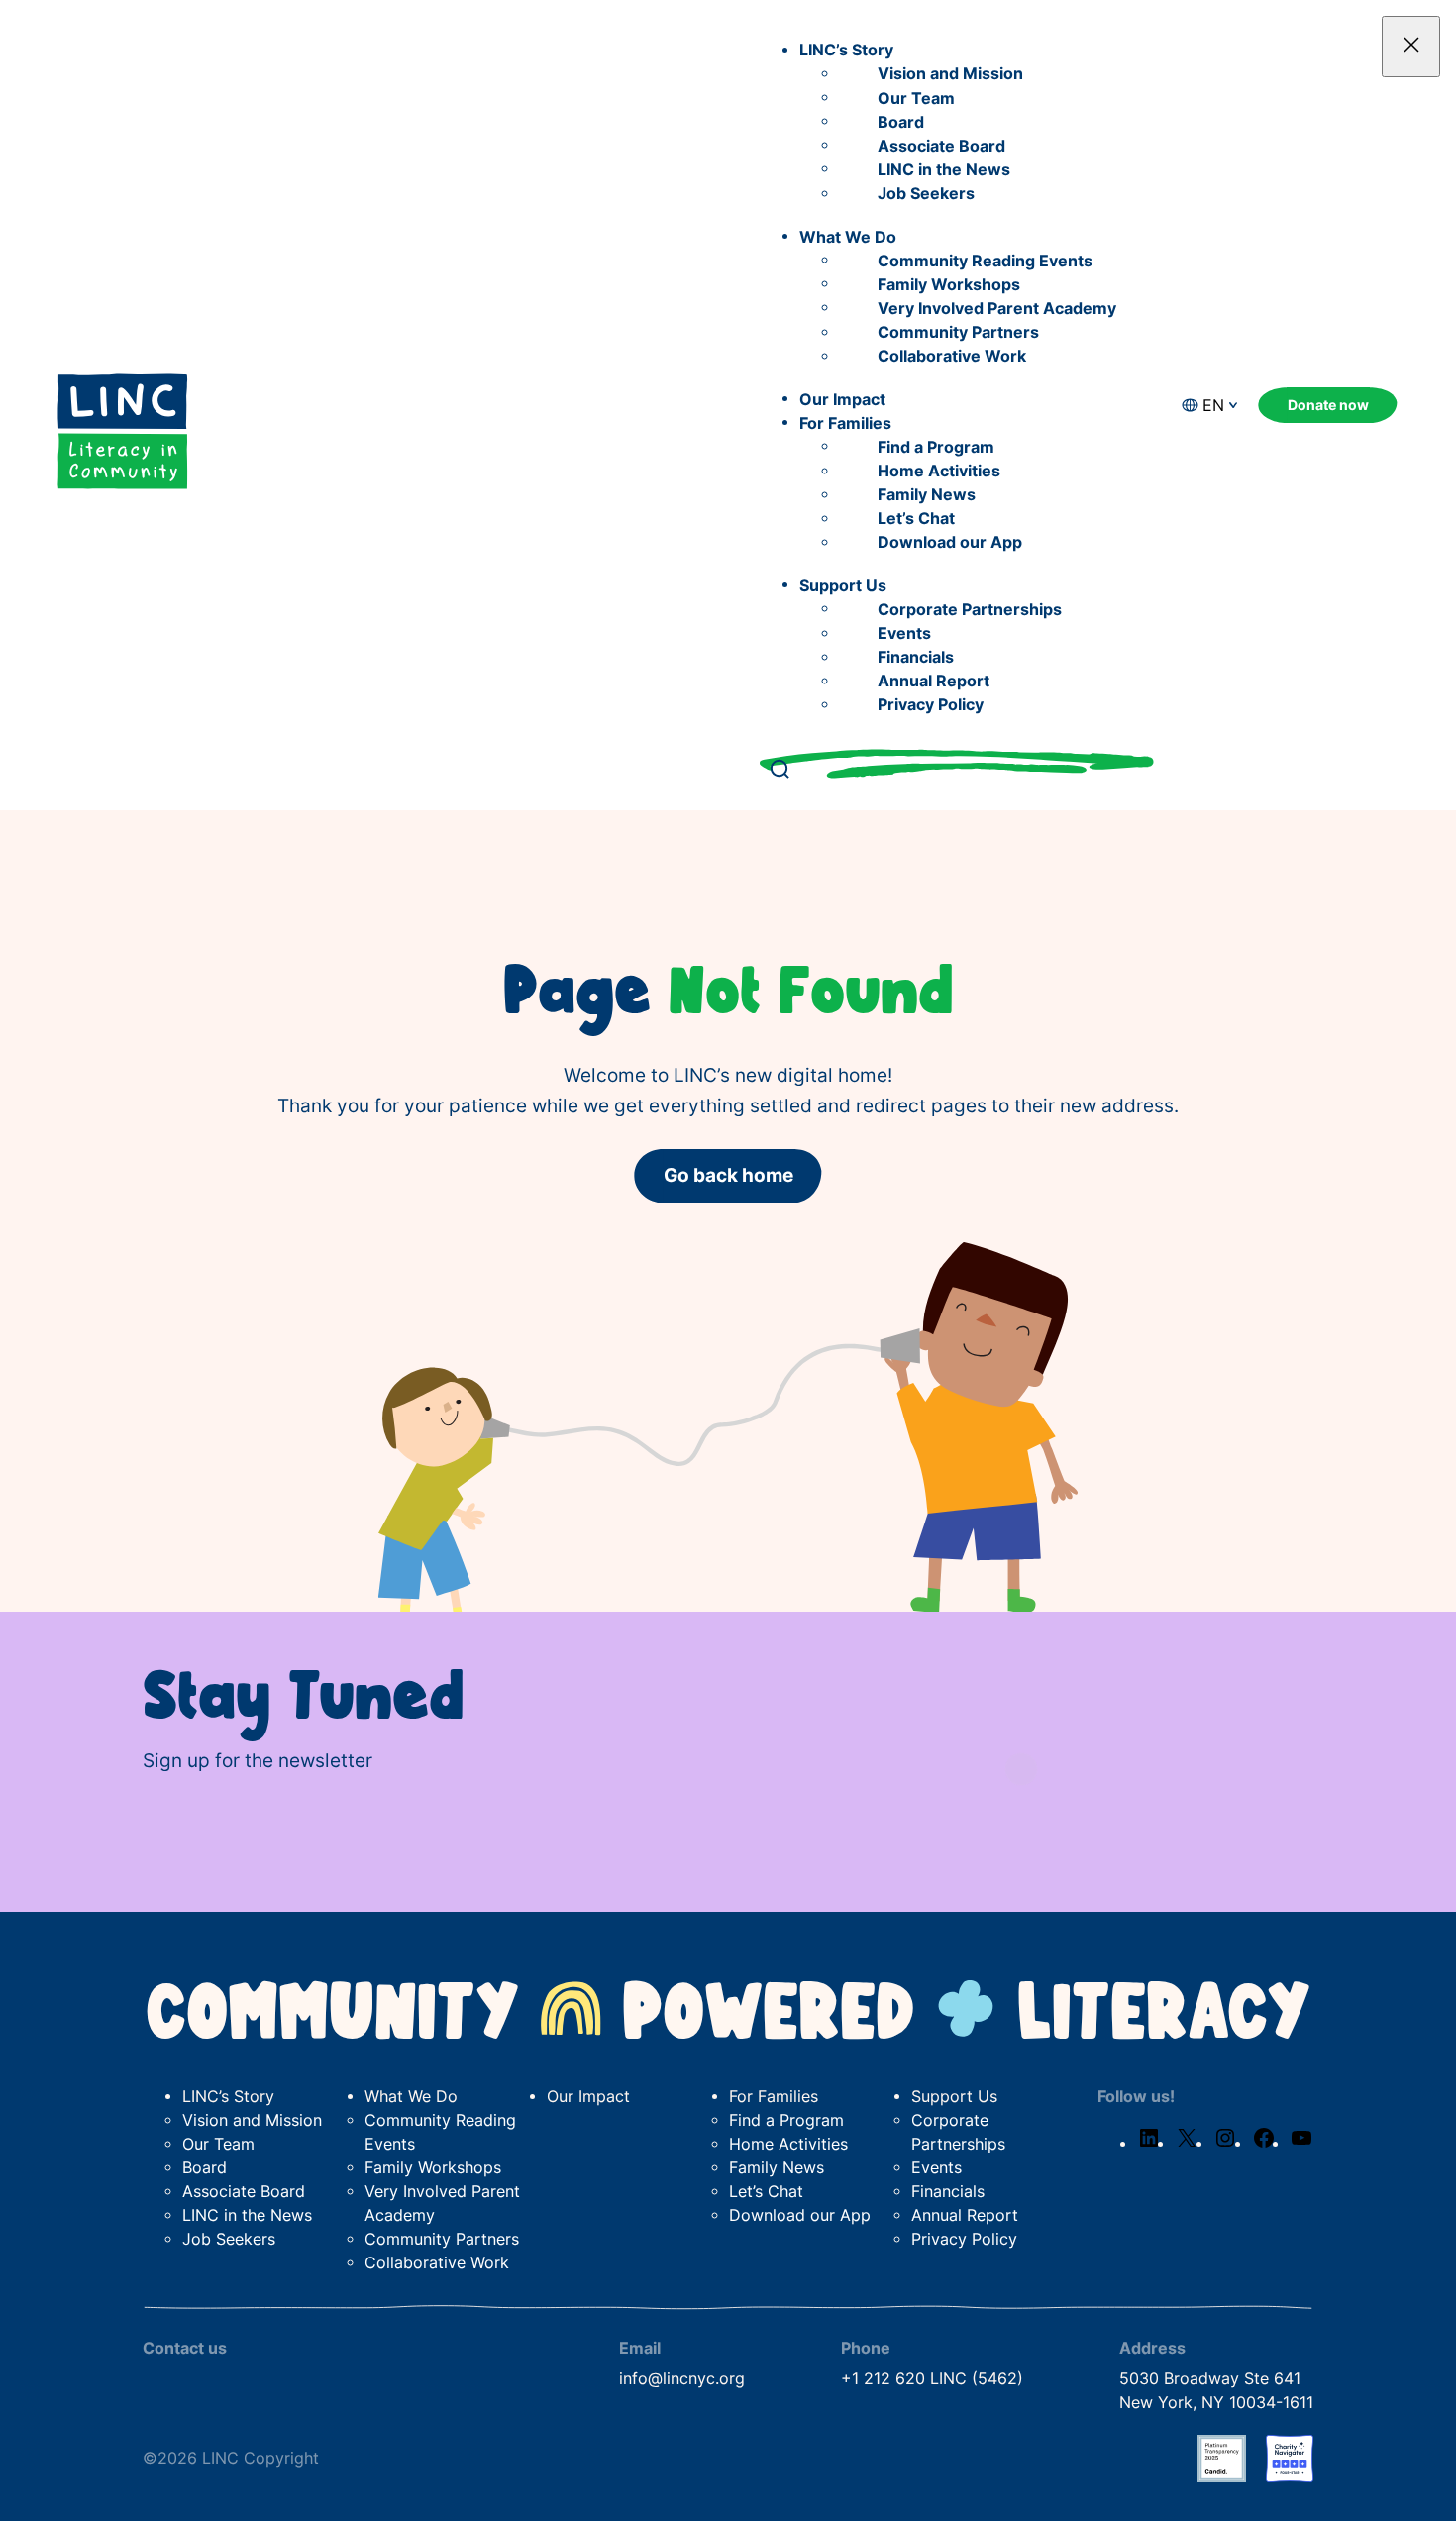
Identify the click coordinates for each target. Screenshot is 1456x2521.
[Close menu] (1411, 47)
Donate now (1328, 405)
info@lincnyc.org (682, 2379)
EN (1213, 406)
